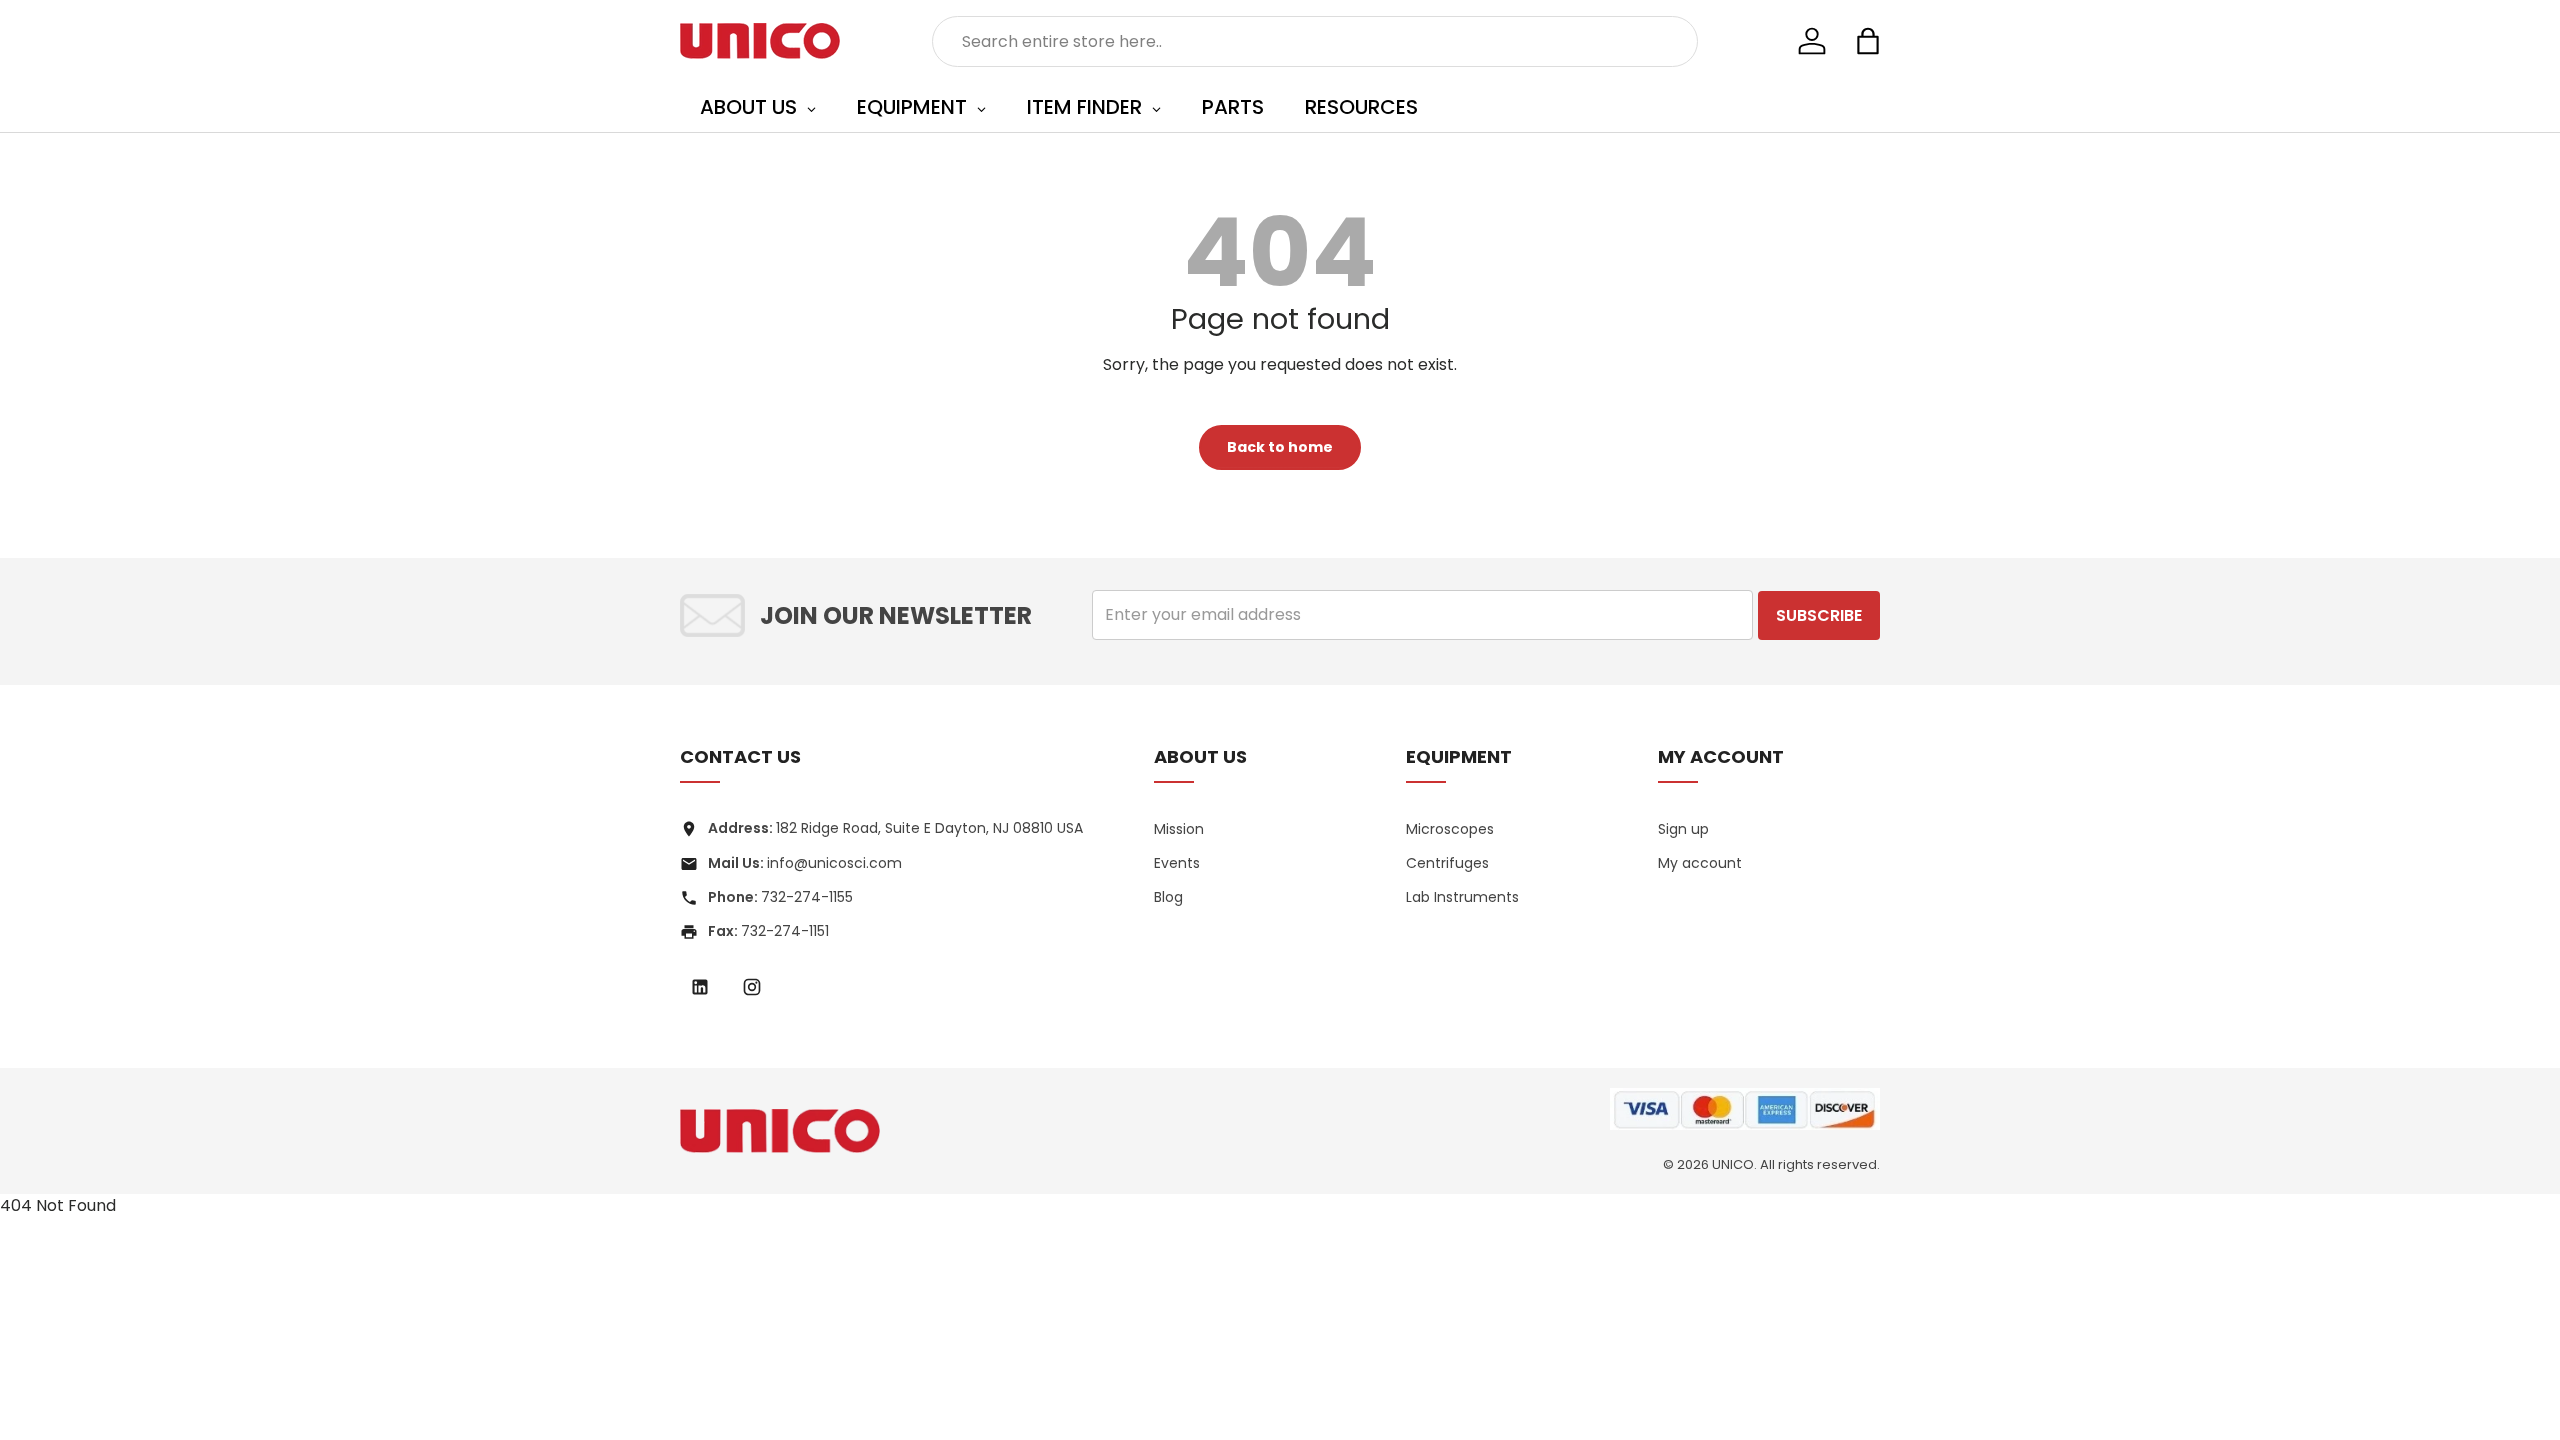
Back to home (1280, 447)
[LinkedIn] (700, 987)
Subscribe (1819, 615)
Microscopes (1450, 829)
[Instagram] (752, 987)
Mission (1179, 829)
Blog (1168, 897)
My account (1700, 863)
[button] (1868, 41)
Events (1177, 863)
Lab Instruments (1462, 897)
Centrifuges (1447, 863)
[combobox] (1315, 41)
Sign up (1683, 829)
